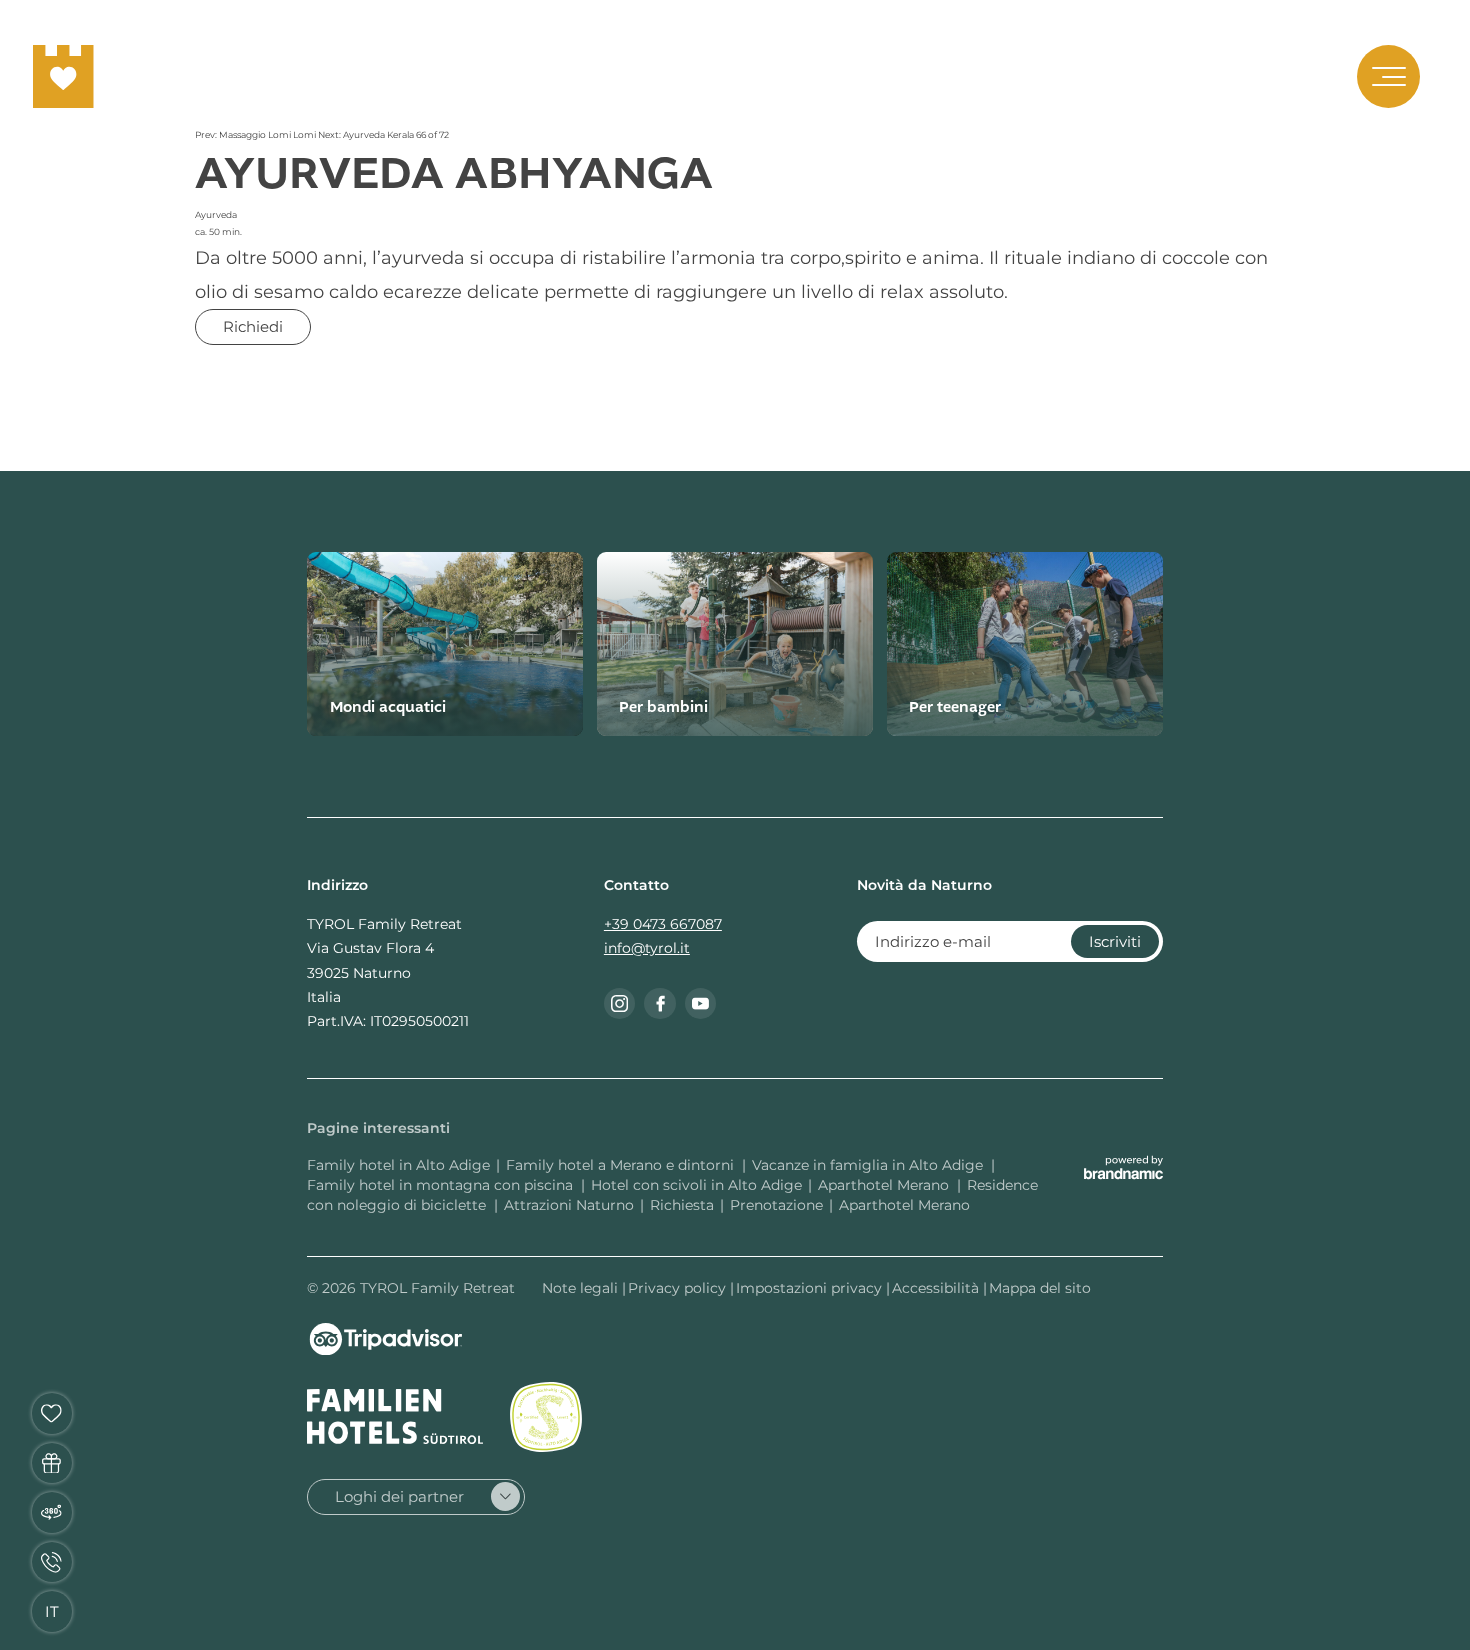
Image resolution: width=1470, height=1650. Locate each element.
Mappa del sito (1040, 1288)
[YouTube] (701, 1004)
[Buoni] (52, 1463)
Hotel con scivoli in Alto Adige (696, 1185)
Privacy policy (679, 1288)
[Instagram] (620, 1004)
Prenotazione (776, 1205)
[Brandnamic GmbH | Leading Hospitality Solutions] (1123, 1167)
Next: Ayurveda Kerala (367, 134)
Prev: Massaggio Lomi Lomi (256, 134)
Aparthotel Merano (885, 1185)
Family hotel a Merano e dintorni (622, 1165)
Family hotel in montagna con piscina (442, 1185)
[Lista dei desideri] (52, 1413)
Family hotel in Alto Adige (398, 1165)
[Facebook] (660, 1004)
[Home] (63, 76)
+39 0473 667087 (663, 924)
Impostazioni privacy (811, 1288)
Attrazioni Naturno (569, 1205)
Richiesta (682, 1205)
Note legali (582, 1288)
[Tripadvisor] (386, 1339)
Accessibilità (937, 1288)
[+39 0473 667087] (52, 1562)
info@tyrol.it (647, 948)
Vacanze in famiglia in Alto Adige (869, 1165)
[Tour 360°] (52, 1512)
